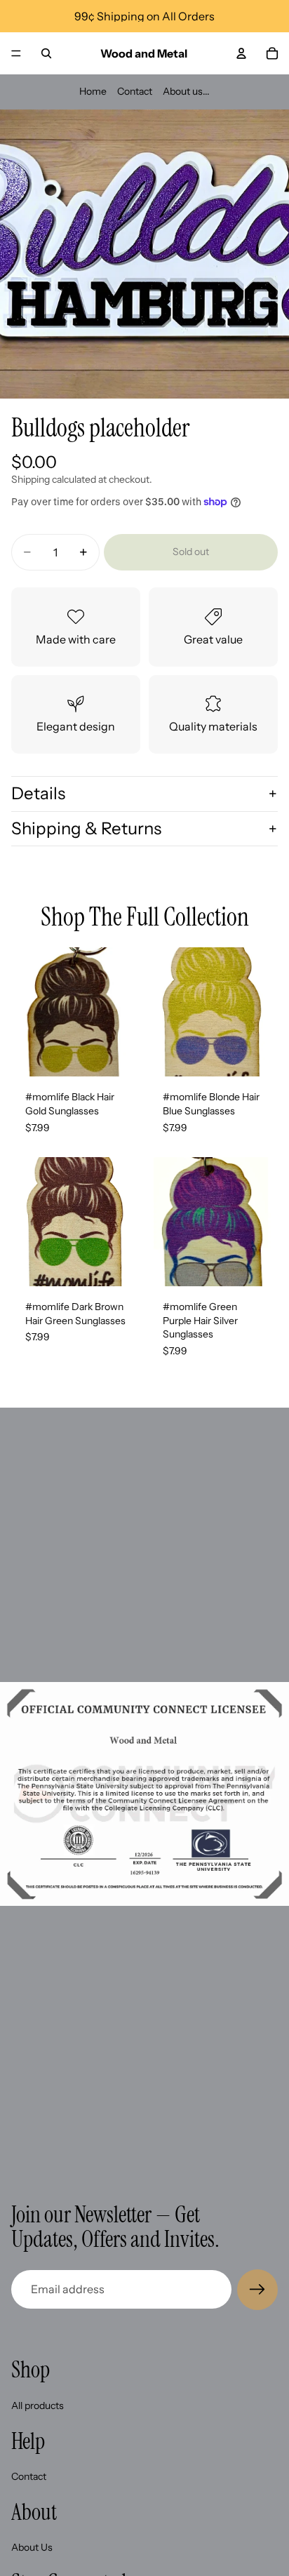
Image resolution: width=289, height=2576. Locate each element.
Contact (135, 91)
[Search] (46, 53)
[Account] (241, 53)
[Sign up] (257, 2290)
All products (38, 2405)
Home (93, 91)
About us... (186, 91)
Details (38, 793)
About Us (32, 2547)
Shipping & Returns (86, 828)
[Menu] (16, 53)
